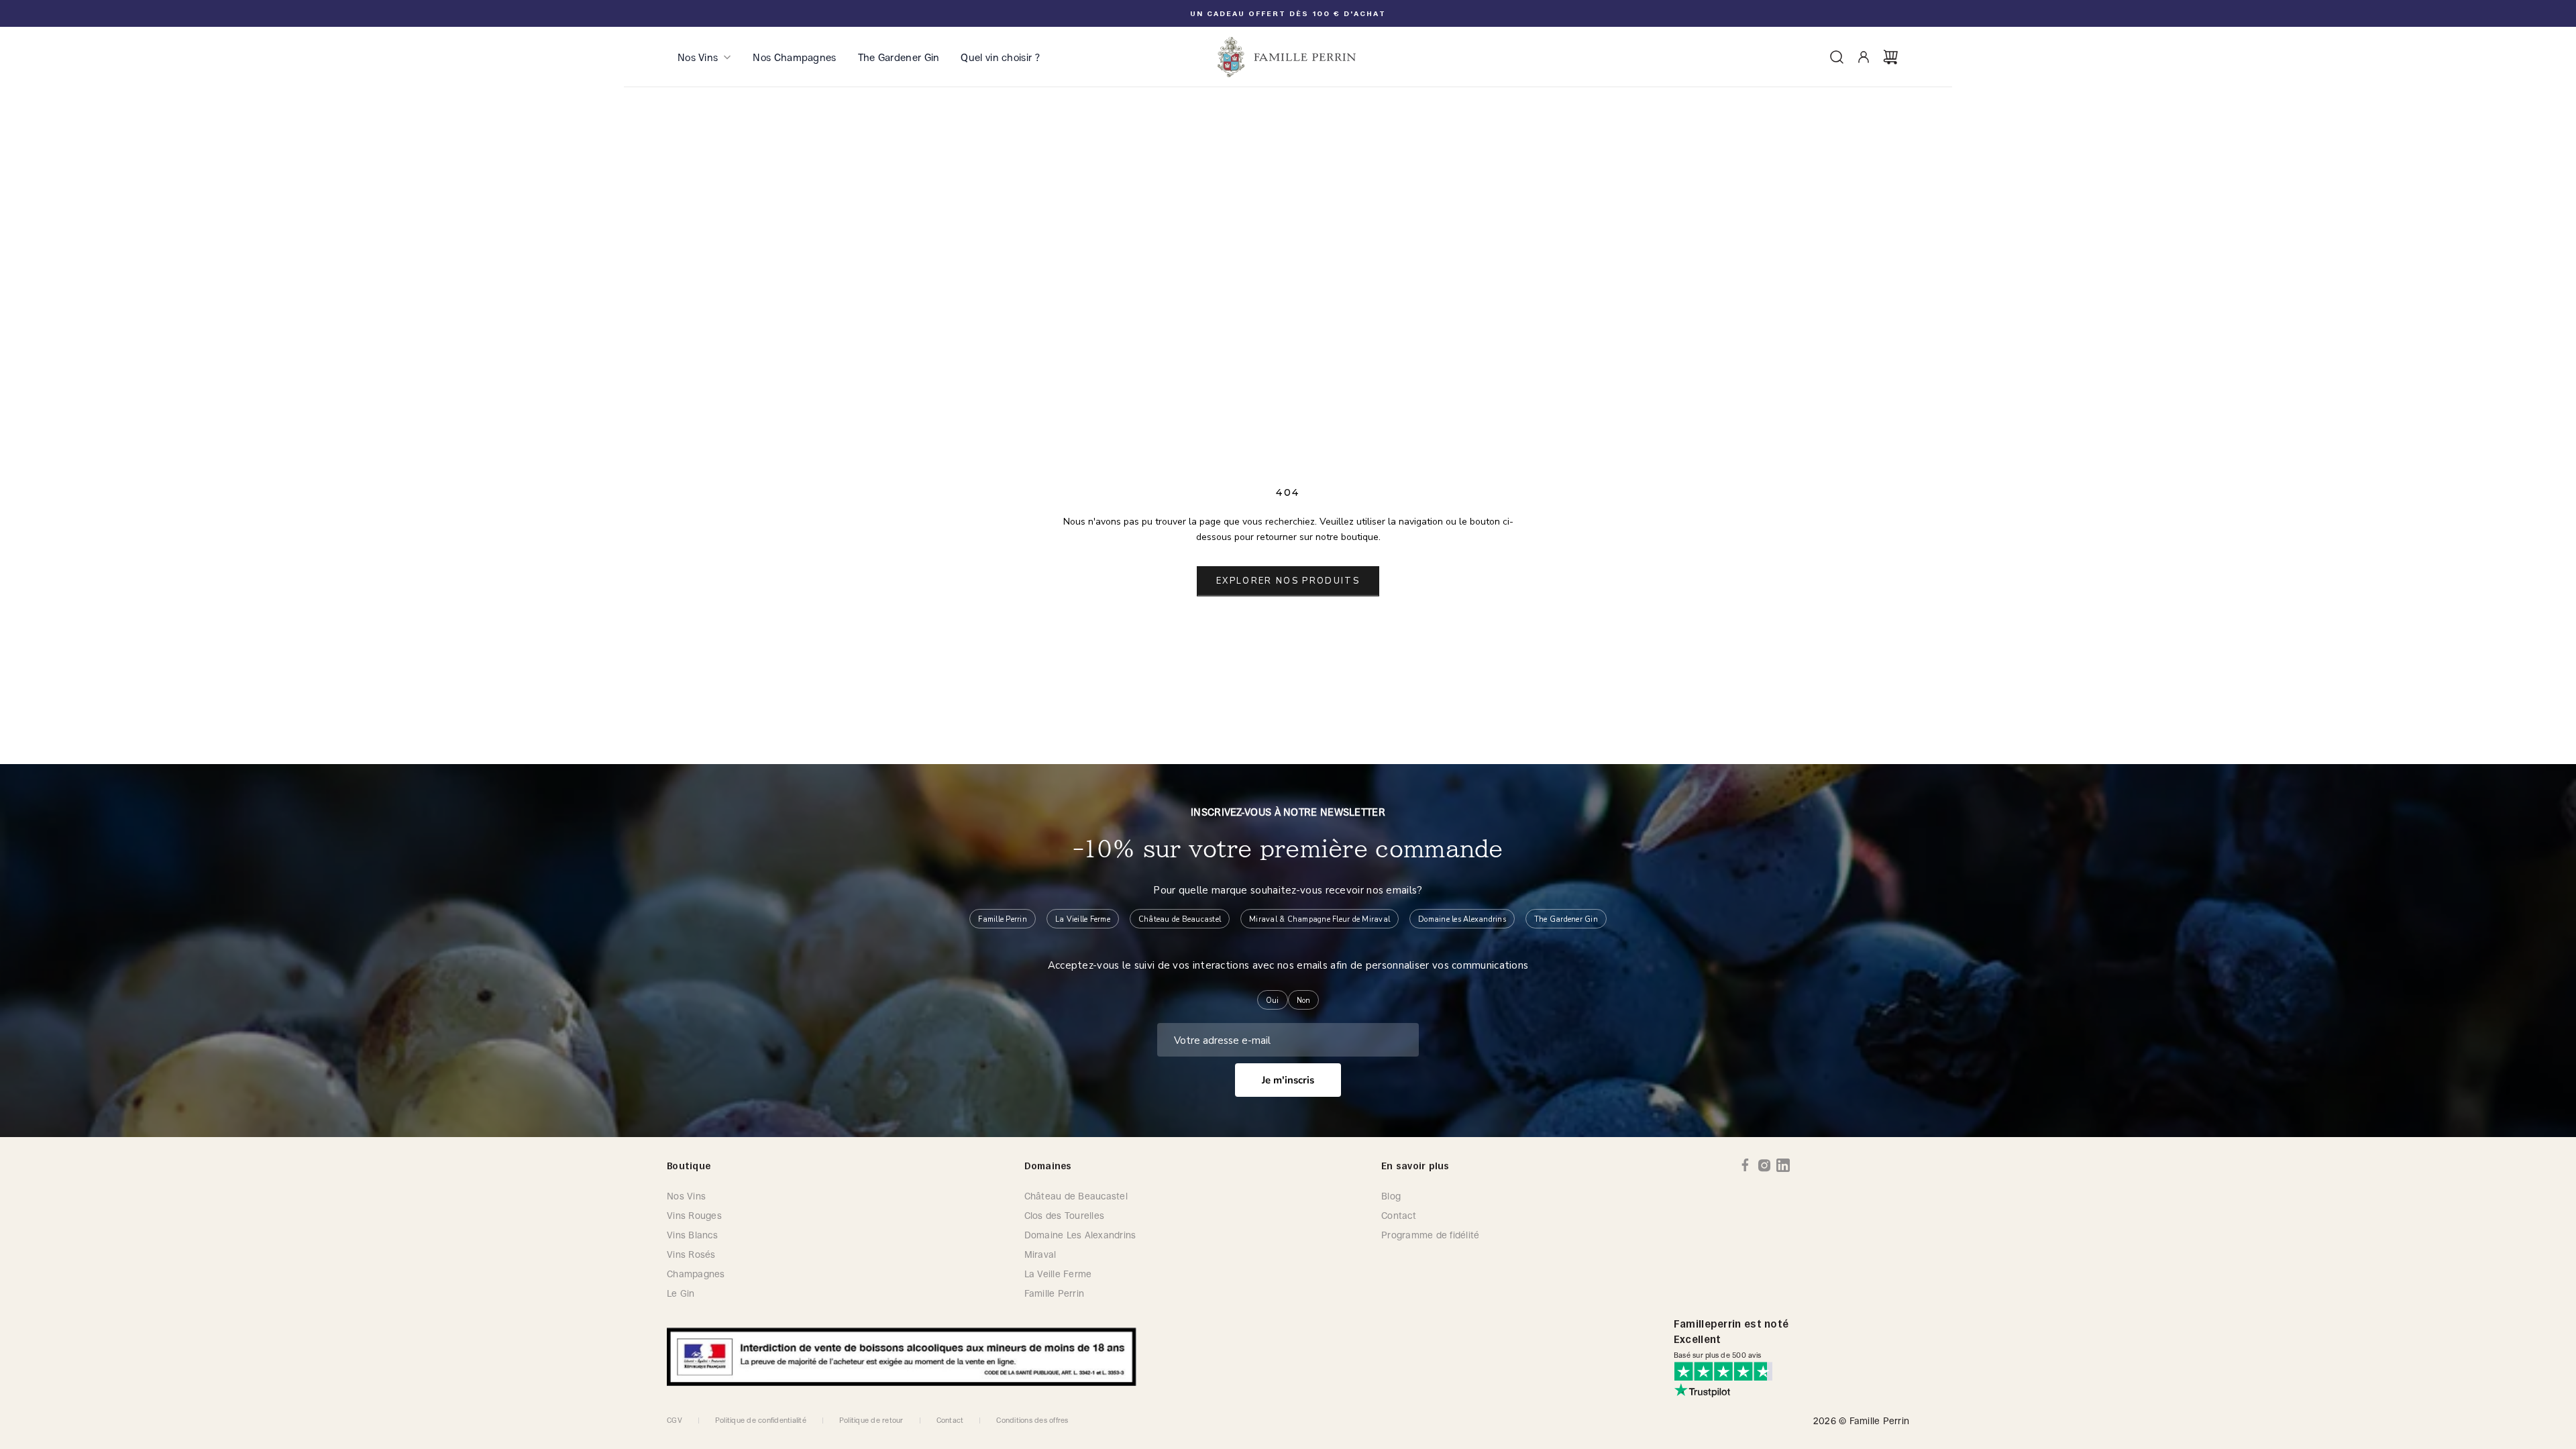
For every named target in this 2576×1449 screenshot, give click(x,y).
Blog (1391, 1196)
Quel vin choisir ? (1000, 57)
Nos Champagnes (794, 57)
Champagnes (696, 1274)
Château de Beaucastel (1076, 1196)
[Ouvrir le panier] (1890, 57)
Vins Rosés (691, 1254)
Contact (1399, 1215)
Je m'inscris (1288, 1080)
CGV (675, 1420)
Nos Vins (698, 57)
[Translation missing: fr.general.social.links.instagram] (1764, 1165)
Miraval (1040, 1254)
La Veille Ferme (1058, 1274)
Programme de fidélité (1430, 1235)
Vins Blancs (692, 1235)
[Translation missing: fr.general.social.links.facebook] (1746, 1165)
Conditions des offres (1032, 1420)
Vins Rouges (694, 1215)
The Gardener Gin (899, 57)
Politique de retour (871, 1420)
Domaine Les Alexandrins (1080, 1235)
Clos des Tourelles (1065, 1215)
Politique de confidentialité (761, 1420)
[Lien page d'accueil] (1288, 57)
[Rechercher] (1837, 57)
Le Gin (681, 1293)
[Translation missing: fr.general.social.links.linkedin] (1783, 1165)
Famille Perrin (1055, 1293)
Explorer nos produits (1288, 581)
